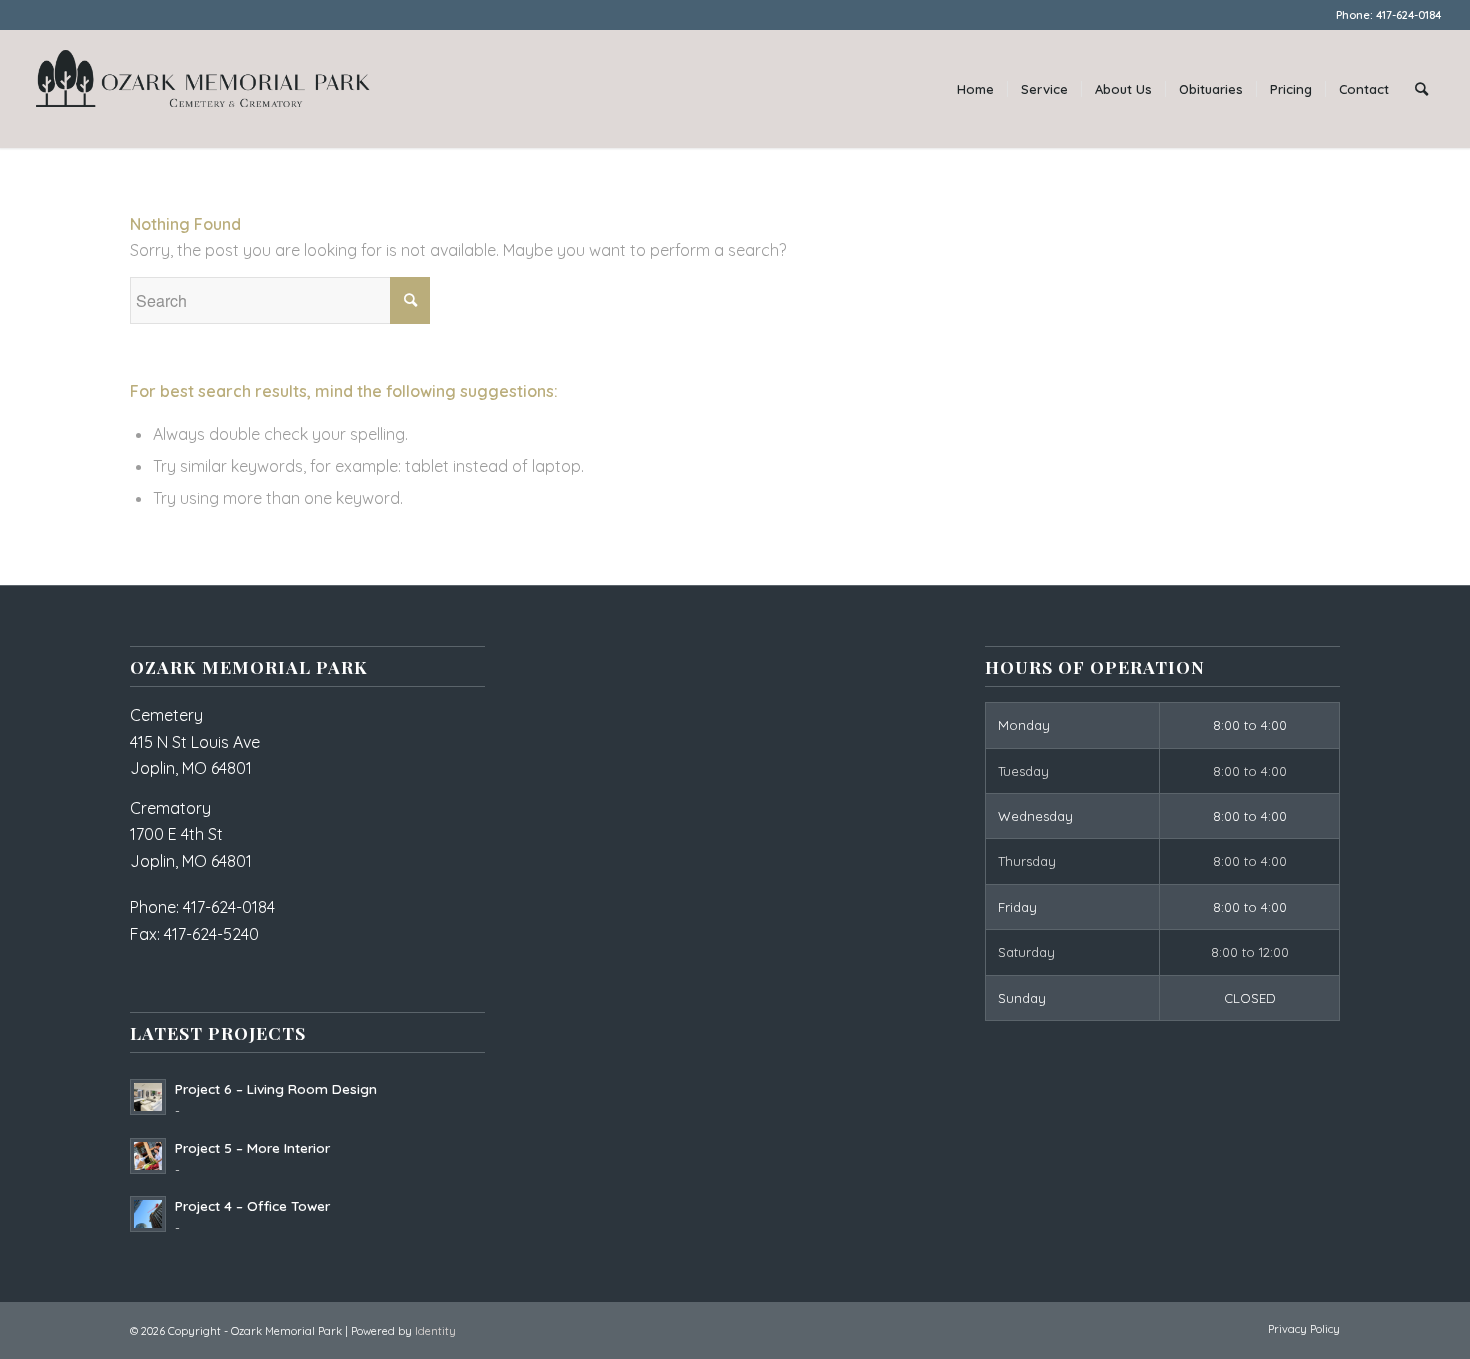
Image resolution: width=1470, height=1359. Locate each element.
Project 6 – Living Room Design (276, 1088)
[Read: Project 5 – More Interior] (148, 1156)
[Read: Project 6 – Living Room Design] (148, 1097)
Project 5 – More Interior (252, 1147)
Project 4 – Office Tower (252, 1205)
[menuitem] (975, 89)
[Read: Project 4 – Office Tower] (148, 1214)
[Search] (1421, 89)
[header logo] (202, 89)
